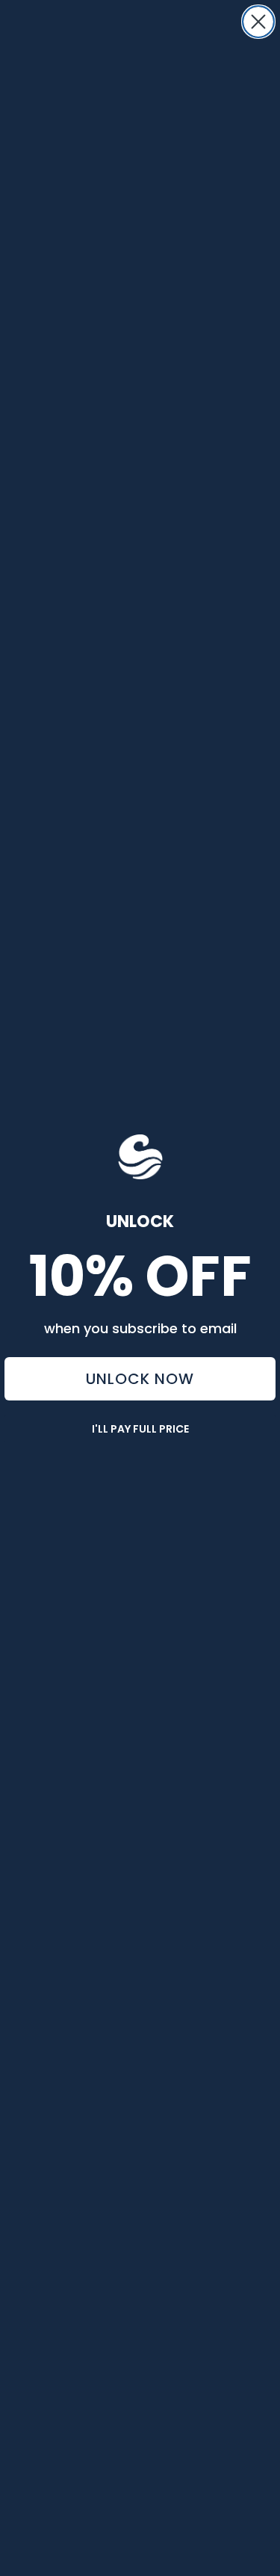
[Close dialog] (258, 22)
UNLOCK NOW (140, 1379)
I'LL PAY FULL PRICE (140, 1429)
